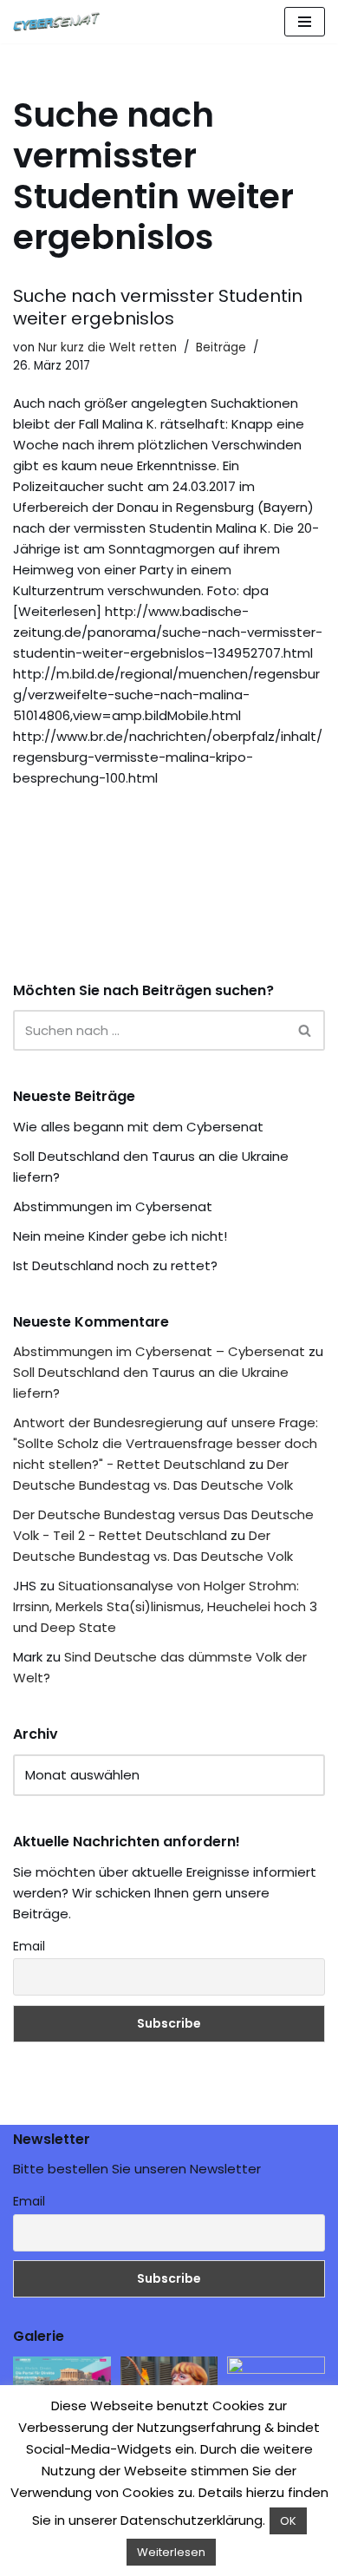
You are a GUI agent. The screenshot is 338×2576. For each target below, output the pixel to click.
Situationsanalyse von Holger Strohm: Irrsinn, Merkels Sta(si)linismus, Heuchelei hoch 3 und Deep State (165, 1606)
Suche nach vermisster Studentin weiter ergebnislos (158, 307)
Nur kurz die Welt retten (107, 347)
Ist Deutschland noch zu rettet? (115, 1265)
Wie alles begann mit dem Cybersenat (138, 1127)
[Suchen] (305, 1030)
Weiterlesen (171, 2552)
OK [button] (288, 2521)
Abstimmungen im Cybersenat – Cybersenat (159, 1351)
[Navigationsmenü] (305, 22)
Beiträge (221, 347)
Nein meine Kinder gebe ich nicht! (120, 1236)
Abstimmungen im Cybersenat (113, 1206)
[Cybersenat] (61, 22)
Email (29, 1946)
